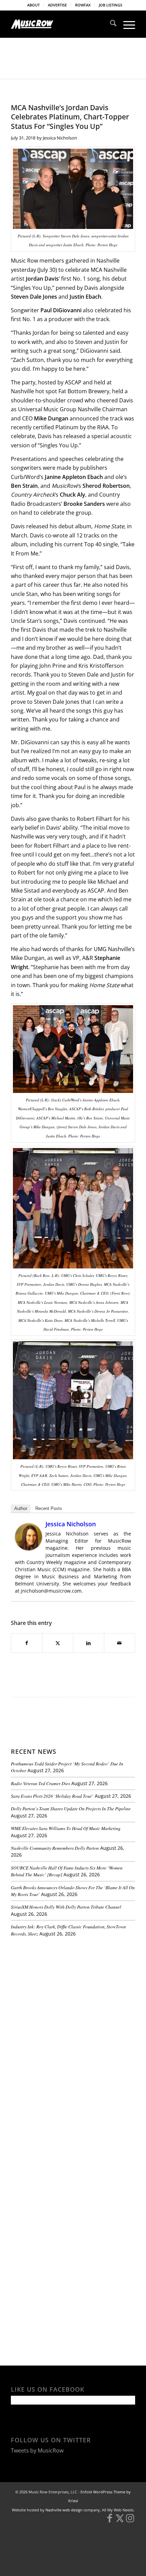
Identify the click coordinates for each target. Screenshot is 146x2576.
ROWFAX (83, 5)
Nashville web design (64, 2510)
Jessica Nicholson (60, 138)
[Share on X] (58, 1643)
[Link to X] (120, 2521)
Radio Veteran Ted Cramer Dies (40, 1783)
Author (21, 1508)
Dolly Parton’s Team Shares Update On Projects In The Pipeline (71, 1808)
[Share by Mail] (120, 1643)
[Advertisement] (62, 1989)
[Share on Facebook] (27, 1643)
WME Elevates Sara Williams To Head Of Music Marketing (66, 1828)
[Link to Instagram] (130, 2521)
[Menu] (126, 24)
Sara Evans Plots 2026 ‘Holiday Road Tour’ (52, 1796)
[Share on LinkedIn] (89, 1643)
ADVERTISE (57, 5)
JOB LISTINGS (111, 5)
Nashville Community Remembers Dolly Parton (55, 1848)
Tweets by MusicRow (37, 2450)
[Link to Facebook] (110, 2521)
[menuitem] (34, 5)
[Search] (110, 24)
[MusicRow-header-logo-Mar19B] (60, 24)
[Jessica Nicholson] (29, 1548)
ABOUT (33, 5)
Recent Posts (49, 1508)
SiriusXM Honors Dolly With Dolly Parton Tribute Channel (66, 1907)
